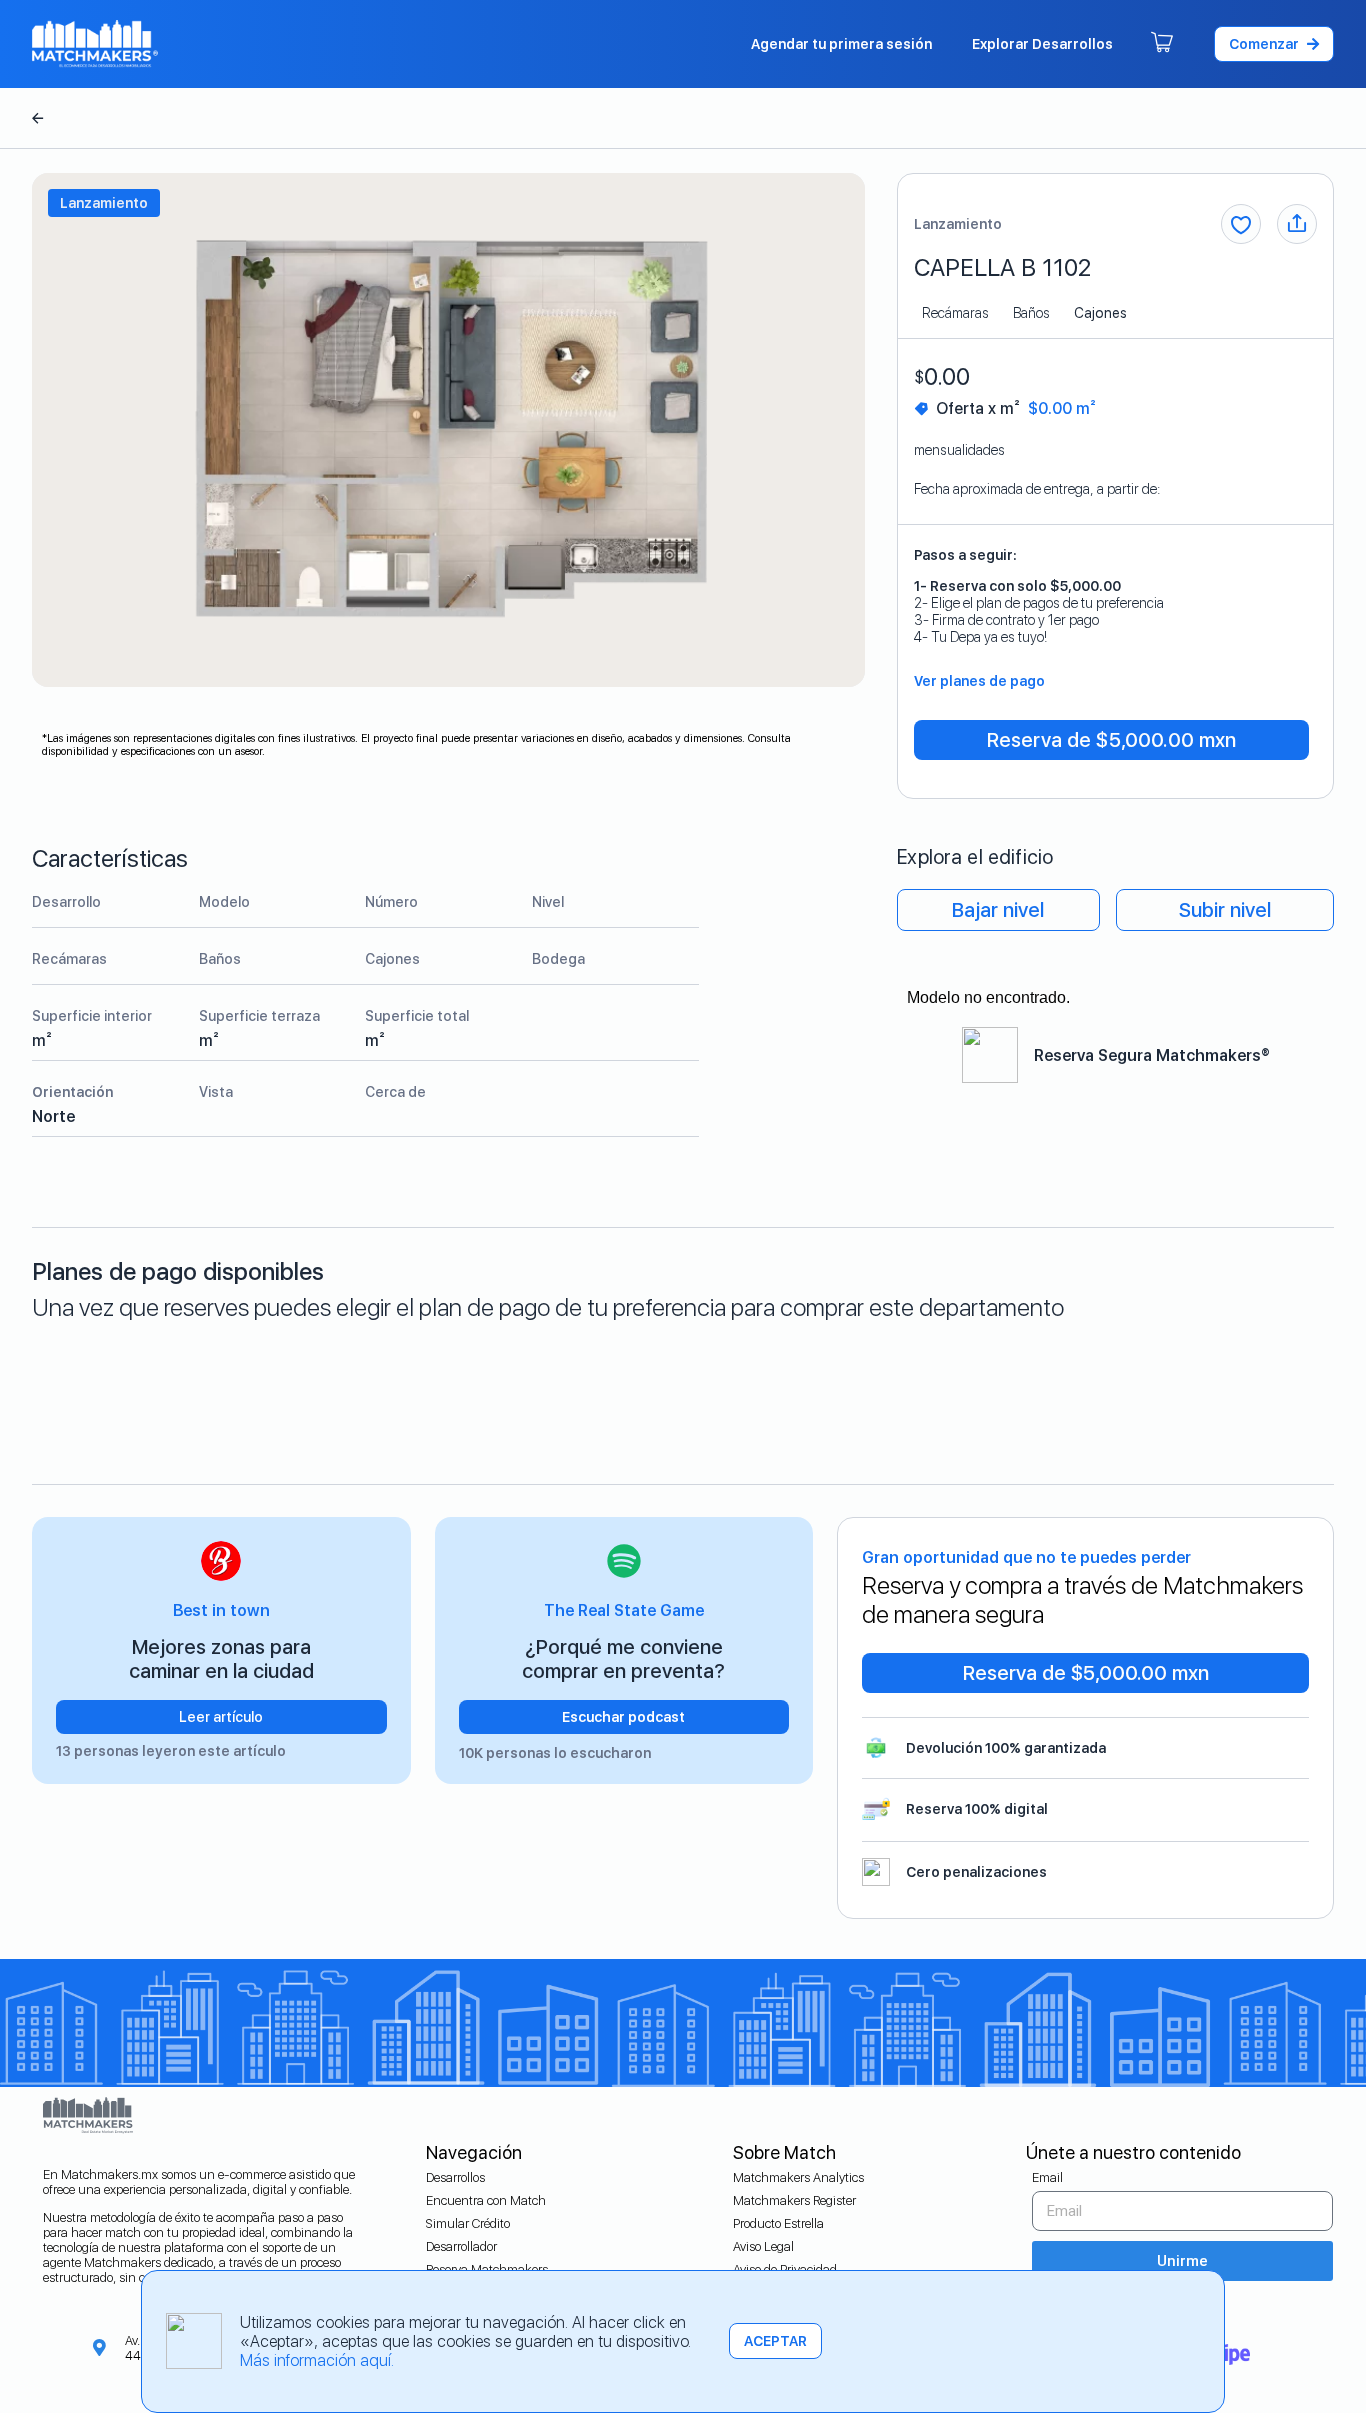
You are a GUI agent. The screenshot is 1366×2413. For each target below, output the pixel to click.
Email (1047, 2177)
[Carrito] (1162, 44)
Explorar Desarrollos (1042, 44)
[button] (1274, 44)
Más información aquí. (317, 2360)
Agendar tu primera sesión (841, 44)
